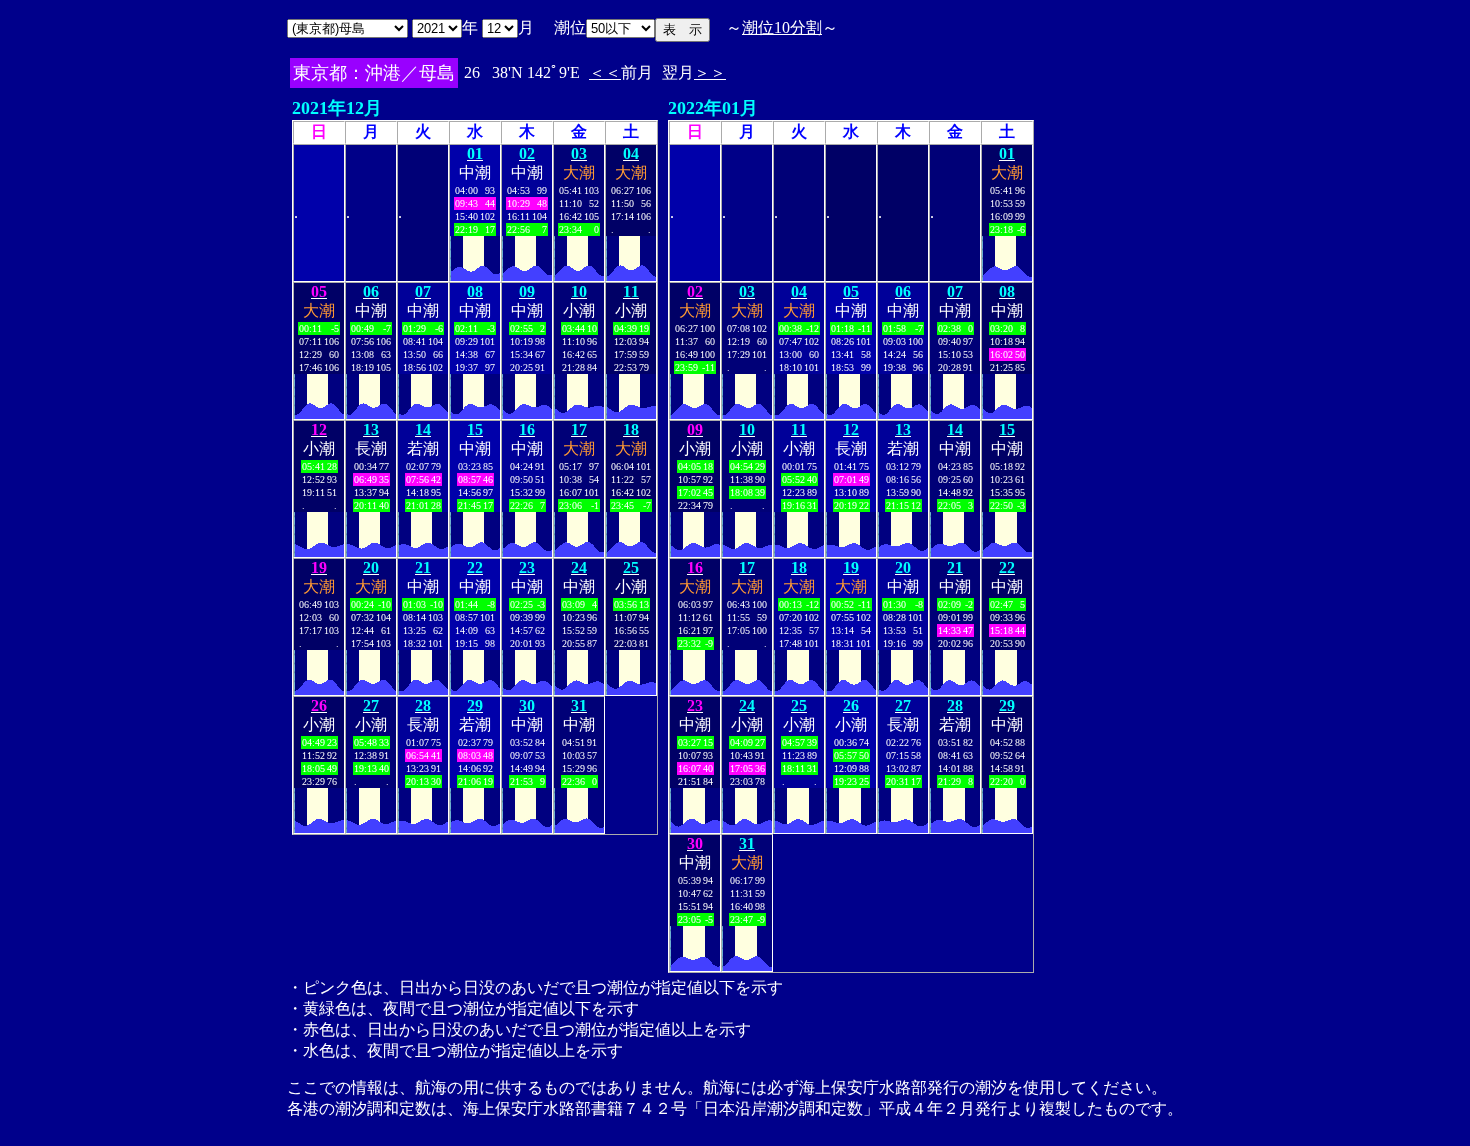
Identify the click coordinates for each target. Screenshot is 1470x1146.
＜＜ (605, 72)
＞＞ (710, 72)
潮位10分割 (782, 27)
